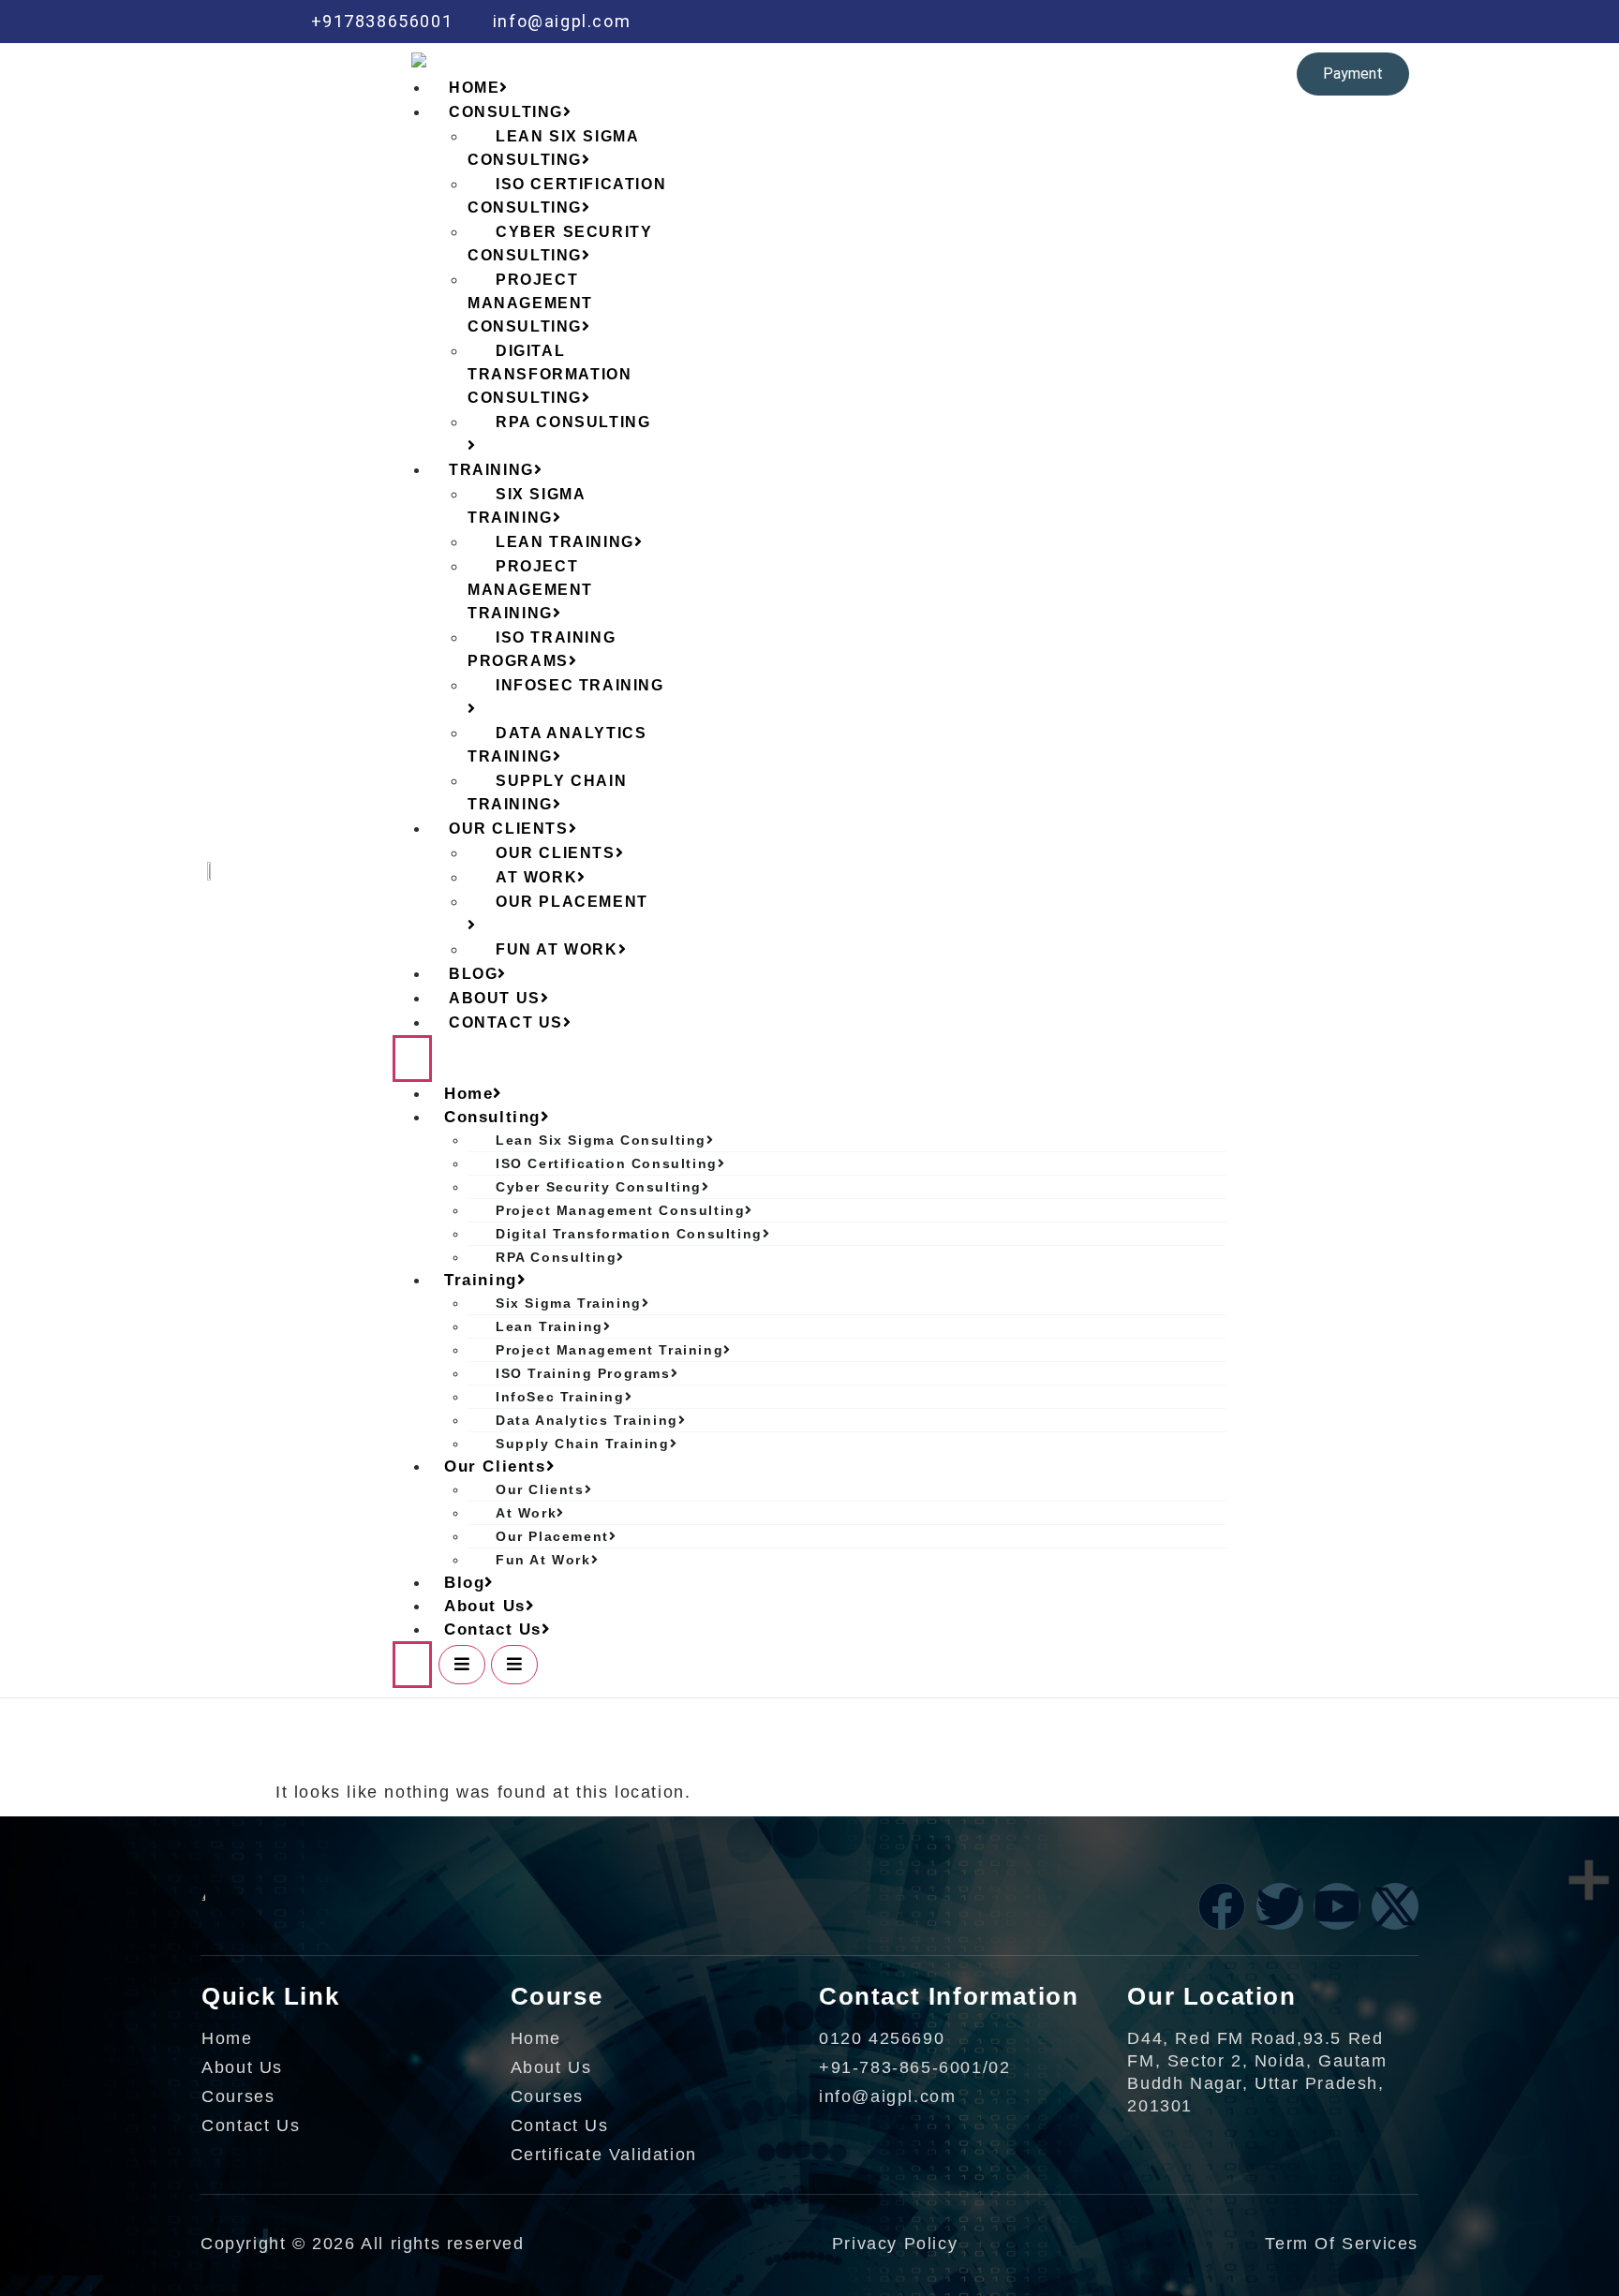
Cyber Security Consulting (560, 244)
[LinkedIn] (1235, 22)
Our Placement (572, 902)
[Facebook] (1155, 22)
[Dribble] (1274, 22)
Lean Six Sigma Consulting (553, 148)
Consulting (492, 1117)
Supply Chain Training (547, 792)
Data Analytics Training (557, 745)
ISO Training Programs (542, 649)
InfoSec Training (580, 685)
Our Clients (495, 1466)
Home (468, 1094)
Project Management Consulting (530, 303)
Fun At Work (557, 949)
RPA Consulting (573, 422)
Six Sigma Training (526, 506)
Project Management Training (530, 590)
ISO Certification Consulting (567, 196)
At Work (526, 1513)
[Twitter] (1195, 22)
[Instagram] (1315, 22)
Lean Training (550, 1326)
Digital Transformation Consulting (550, 374)
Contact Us (506, 1022)
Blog (464, 1583)
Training (481, 1280)
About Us (485, 1606)
